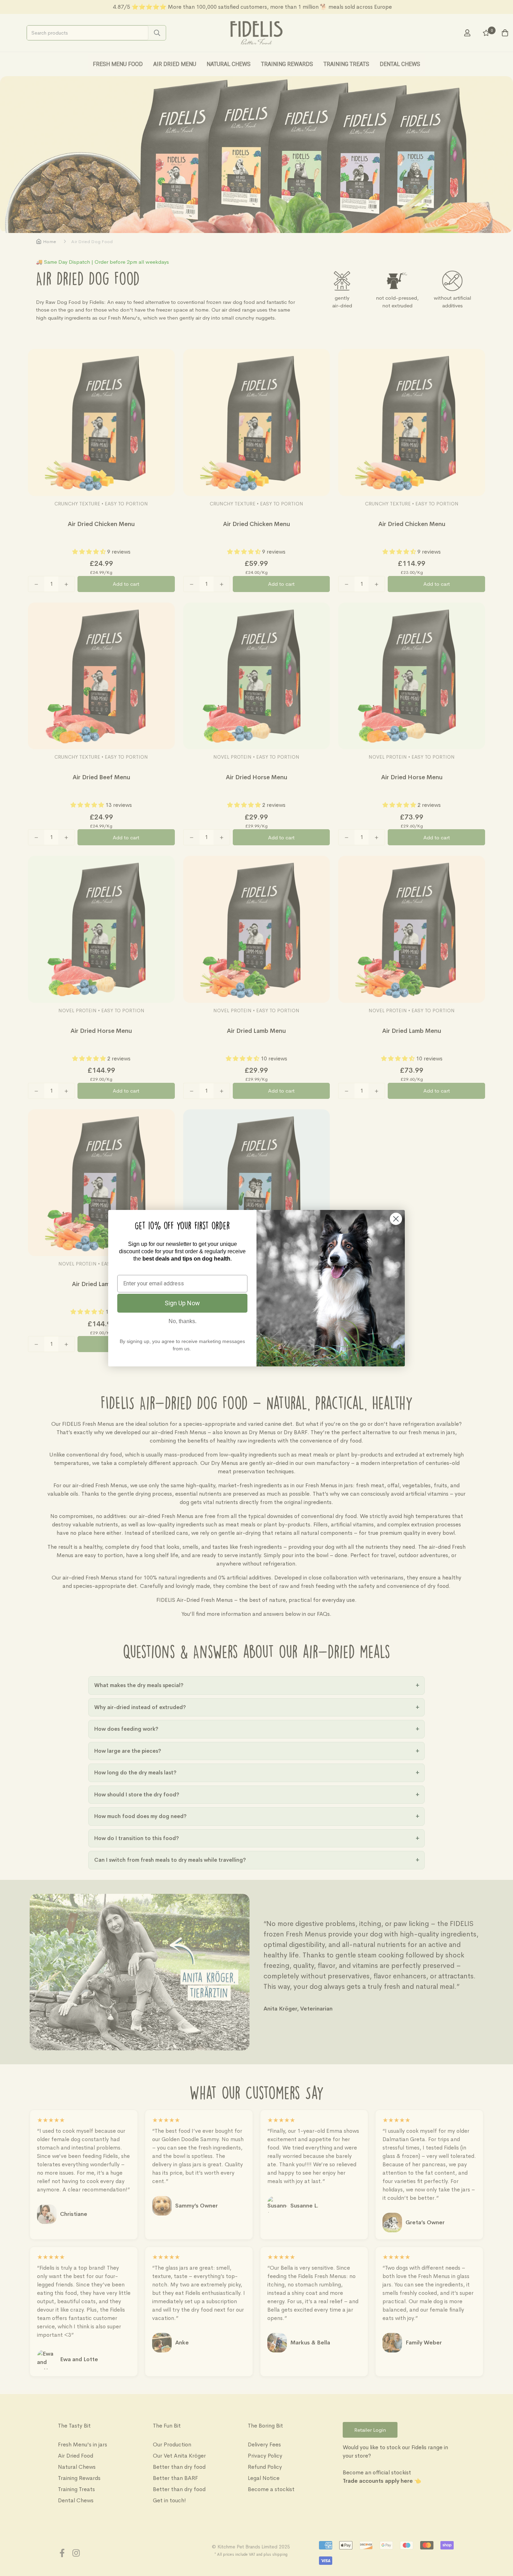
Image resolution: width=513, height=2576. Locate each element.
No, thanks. (183, 1321)
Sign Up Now (182, 1303)
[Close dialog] (396, 1219)
